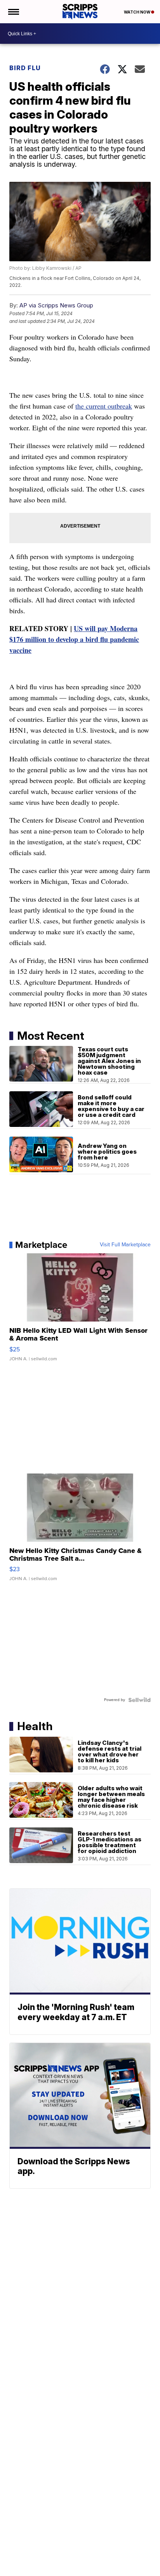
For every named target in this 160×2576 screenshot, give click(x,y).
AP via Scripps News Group (56, 305)
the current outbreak (104, 406)
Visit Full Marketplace (125, 1245)
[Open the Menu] (13, 12)
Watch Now (137, 12)
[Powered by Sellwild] (139, 1700)
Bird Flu (25, 68)
